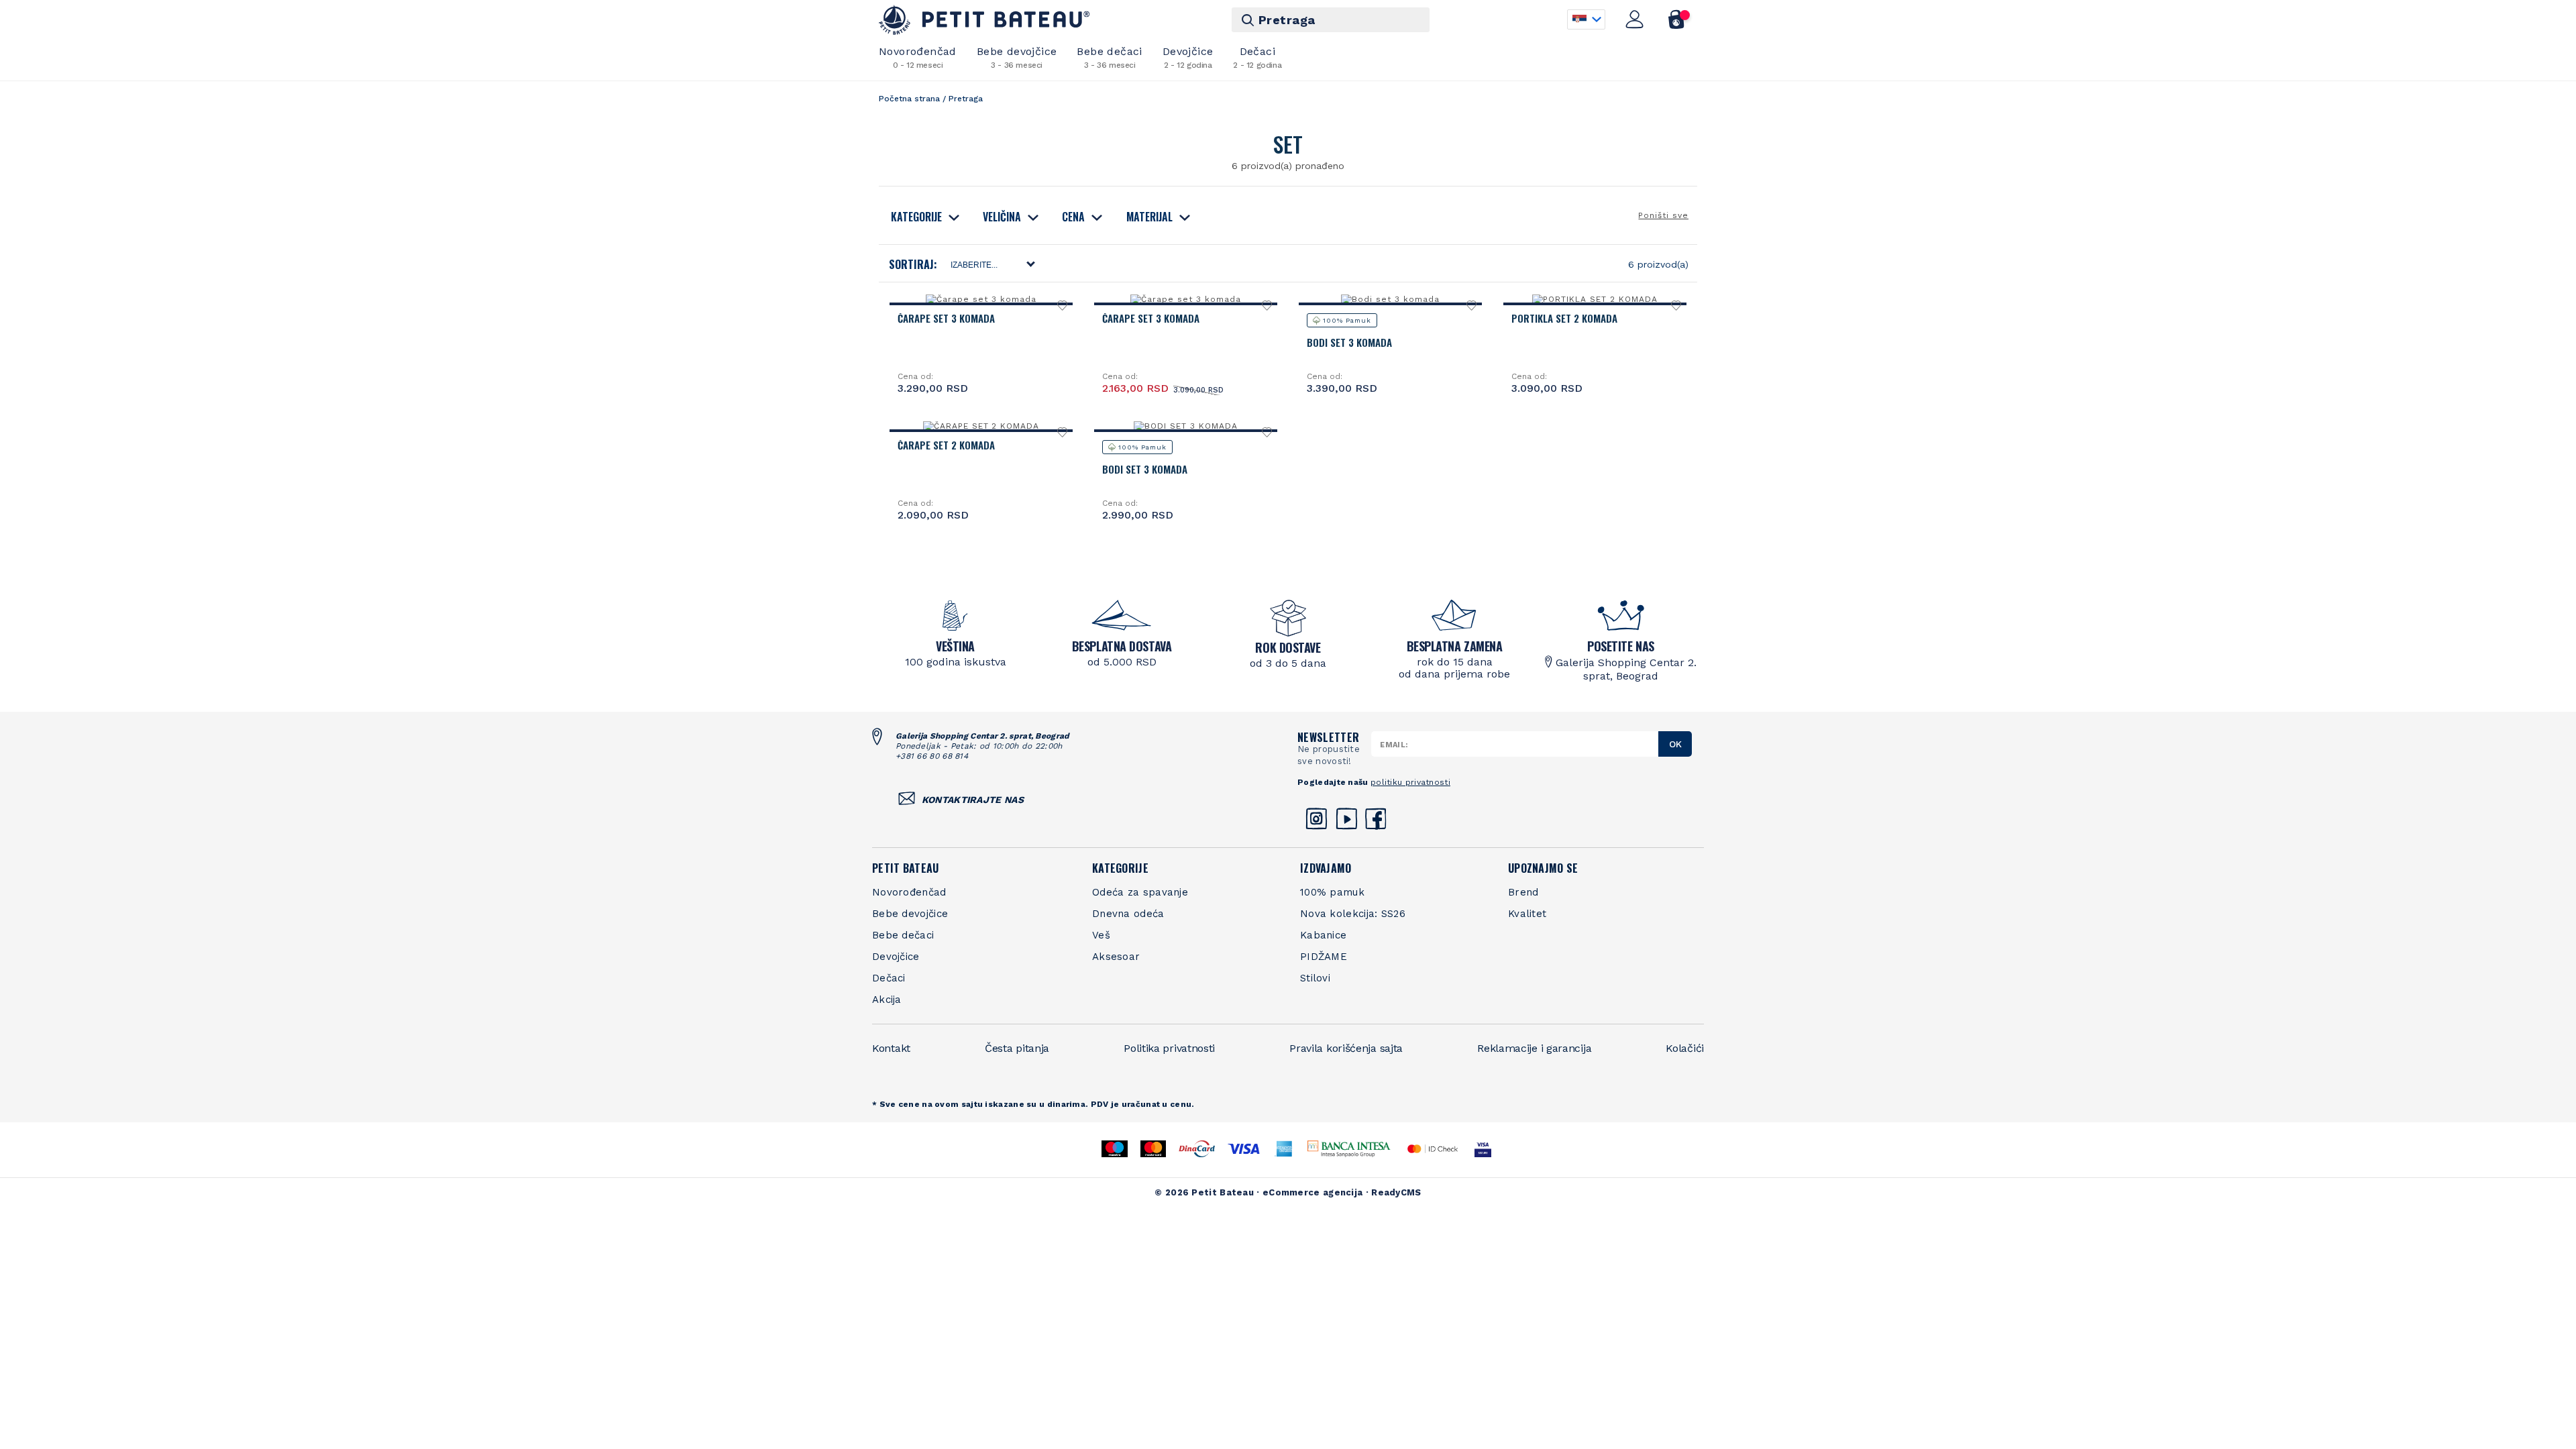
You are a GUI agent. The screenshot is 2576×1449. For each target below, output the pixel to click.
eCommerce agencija (1312, 1192)
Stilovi (1315, 978)
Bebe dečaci (1109, 57)
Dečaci (1257, 57)
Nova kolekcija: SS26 (1353, 914)
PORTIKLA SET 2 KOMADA (1564, 318)
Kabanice (1323, 935)
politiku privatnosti (1410, 782)
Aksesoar (1116, 957)
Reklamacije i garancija (1534, 1048)
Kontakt (891, 1048)
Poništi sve (1663, 215)
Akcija (887, 1000)
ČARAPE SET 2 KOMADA (946, 445)
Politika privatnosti (1169, 1048)
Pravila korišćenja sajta (1346, 1048)
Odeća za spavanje (1140, 892)
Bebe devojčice (1017, 57)
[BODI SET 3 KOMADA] (1185, 426)
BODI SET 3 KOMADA (1145, 469)
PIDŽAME (1324, 957)
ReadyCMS (1396, 1192)
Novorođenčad (918, 57)
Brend (1523, 892)
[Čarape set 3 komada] (981, 299)
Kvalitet (1527, 914)
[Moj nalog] (1635, 19)
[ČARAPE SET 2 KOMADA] (981, 426)
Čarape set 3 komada (946, 318)
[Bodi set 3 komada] (1390, 299)
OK (1675, 744)
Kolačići (1685, 1048)
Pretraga (1287, 20)
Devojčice (1188, 57)
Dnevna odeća (1128, 914)
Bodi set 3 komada (1349, 342)
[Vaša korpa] (1677, 19)
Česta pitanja (1017, 1048)
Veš (1101, 935)
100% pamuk (1332, 892)
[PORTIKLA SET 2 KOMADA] (1595, 299)
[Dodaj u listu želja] (1063, 309)
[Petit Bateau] (984, 20)
